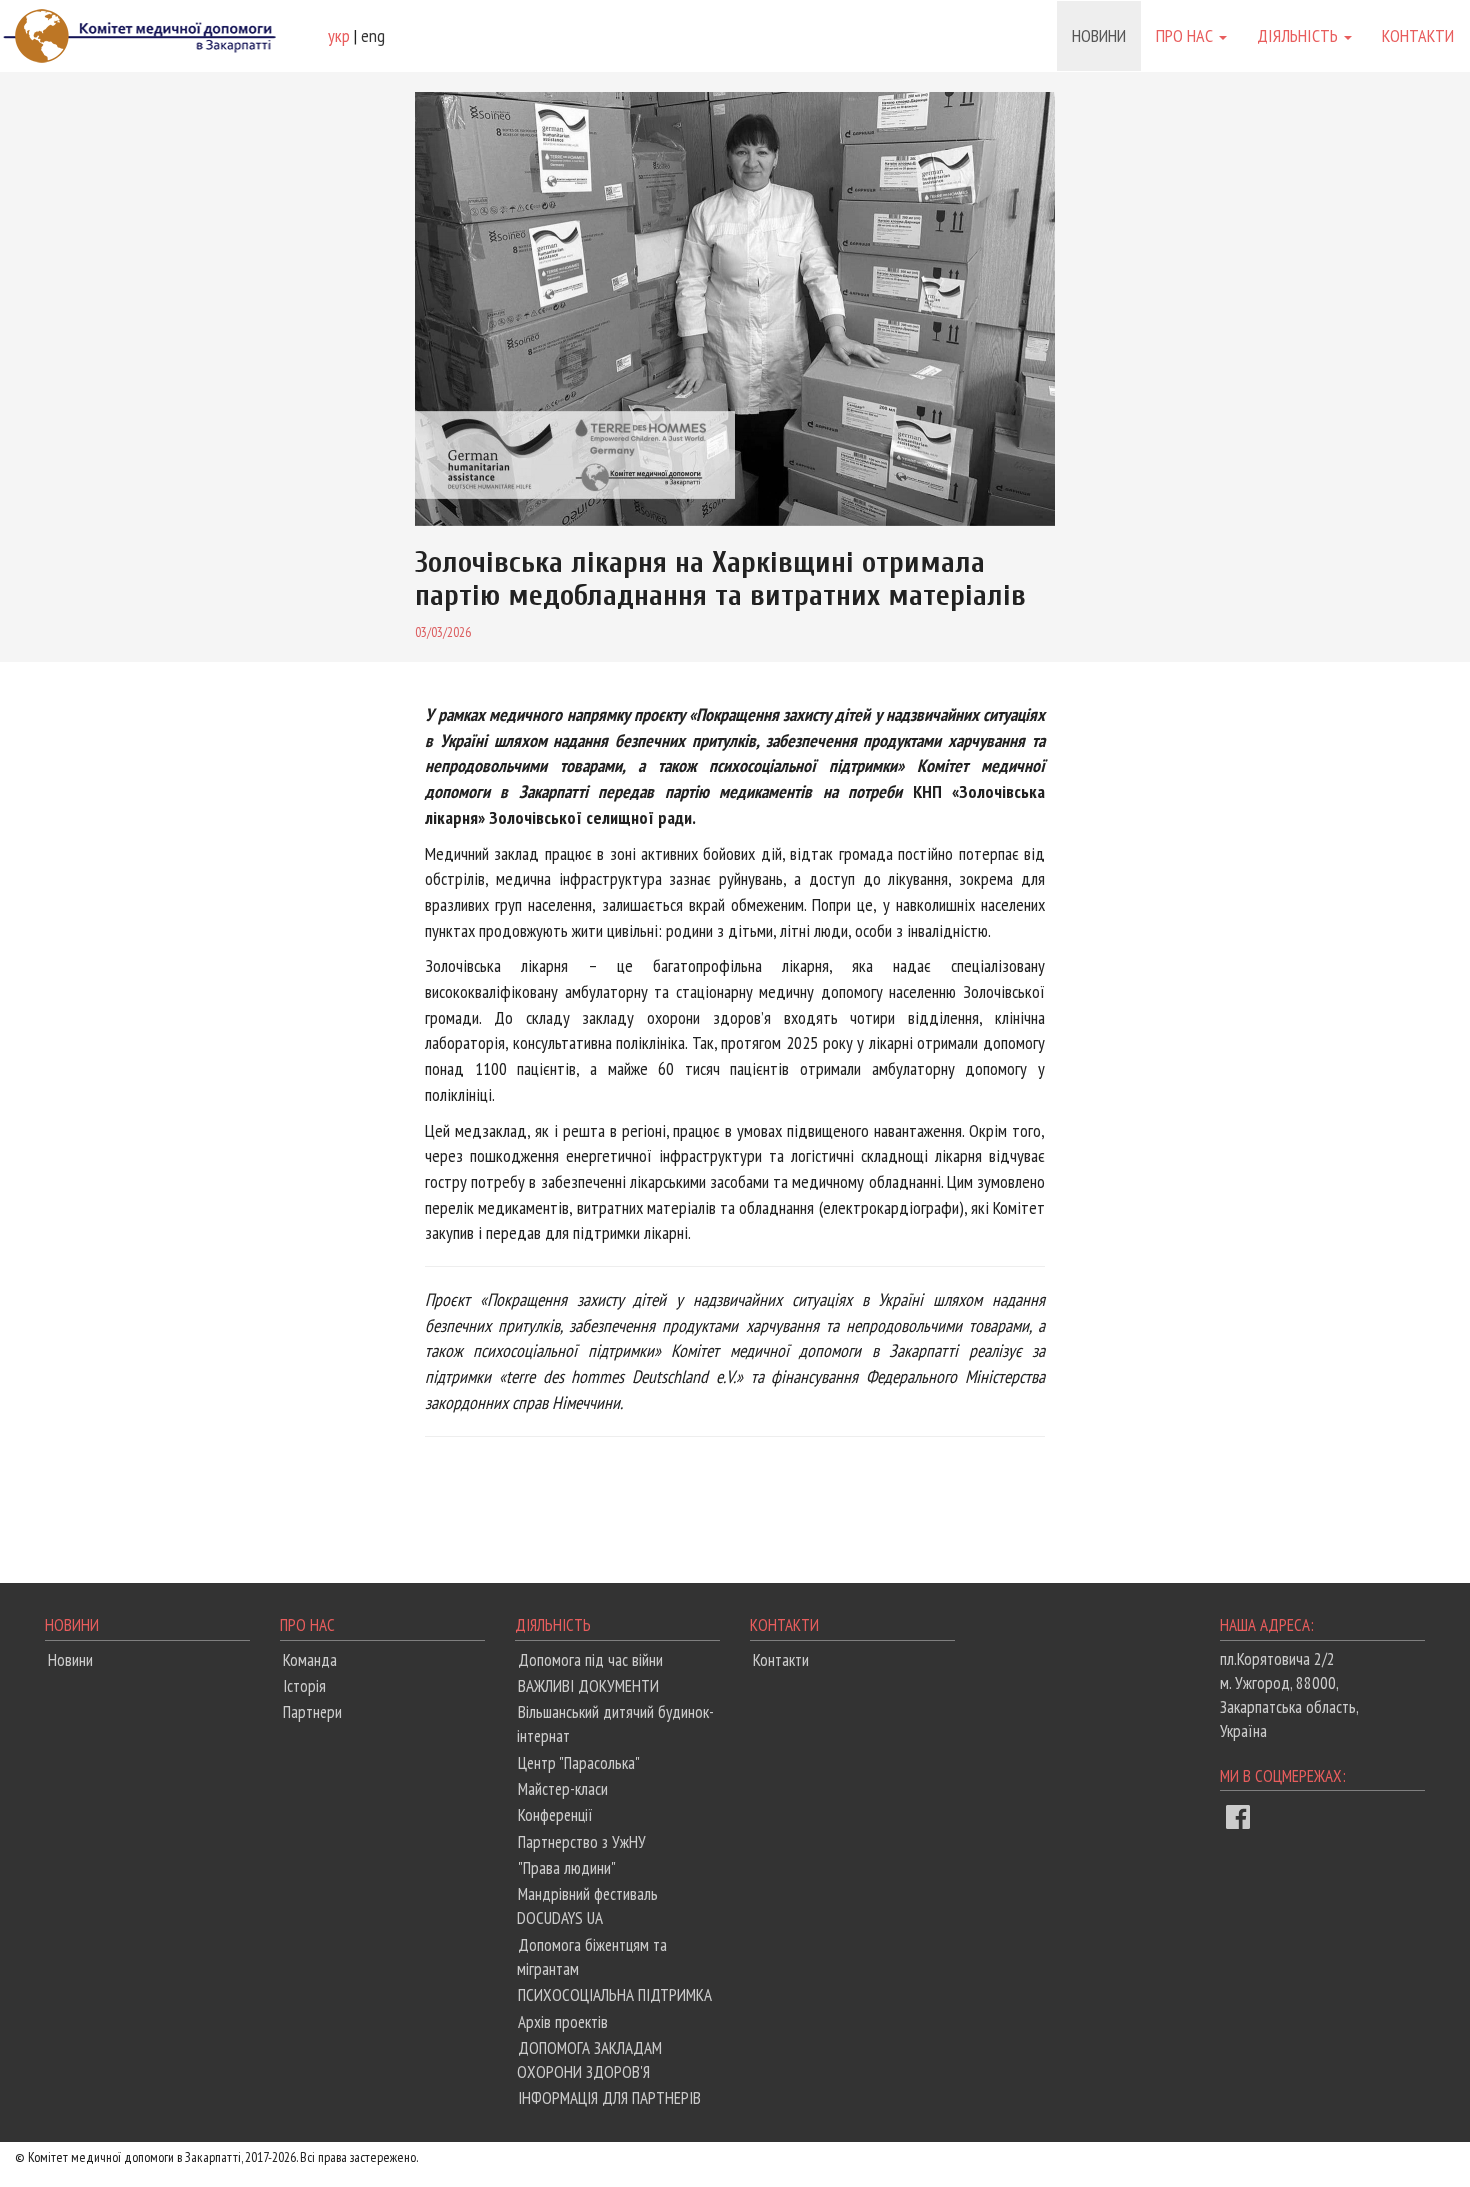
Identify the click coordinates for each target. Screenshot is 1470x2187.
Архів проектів (563, 2022)
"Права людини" (567, 1868)
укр (339, 35)
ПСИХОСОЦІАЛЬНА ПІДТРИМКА (615, 1995)
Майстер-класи (563, 1789)
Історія (304, 1686)
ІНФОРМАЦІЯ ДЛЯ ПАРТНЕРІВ (609, 2098)
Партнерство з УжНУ (582, 1842)
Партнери (312, 1712)
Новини (1099, 35)
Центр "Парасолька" (579, 1763)
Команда (310, 1660)
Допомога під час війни (590, 1660)
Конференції (555, 1815)
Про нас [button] (1186, 35)
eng (373, 35)
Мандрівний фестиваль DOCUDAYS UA (587, 1906)
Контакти (1418, 35)
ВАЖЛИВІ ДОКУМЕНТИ (588, 1686)
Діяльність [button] (1299, 35)
